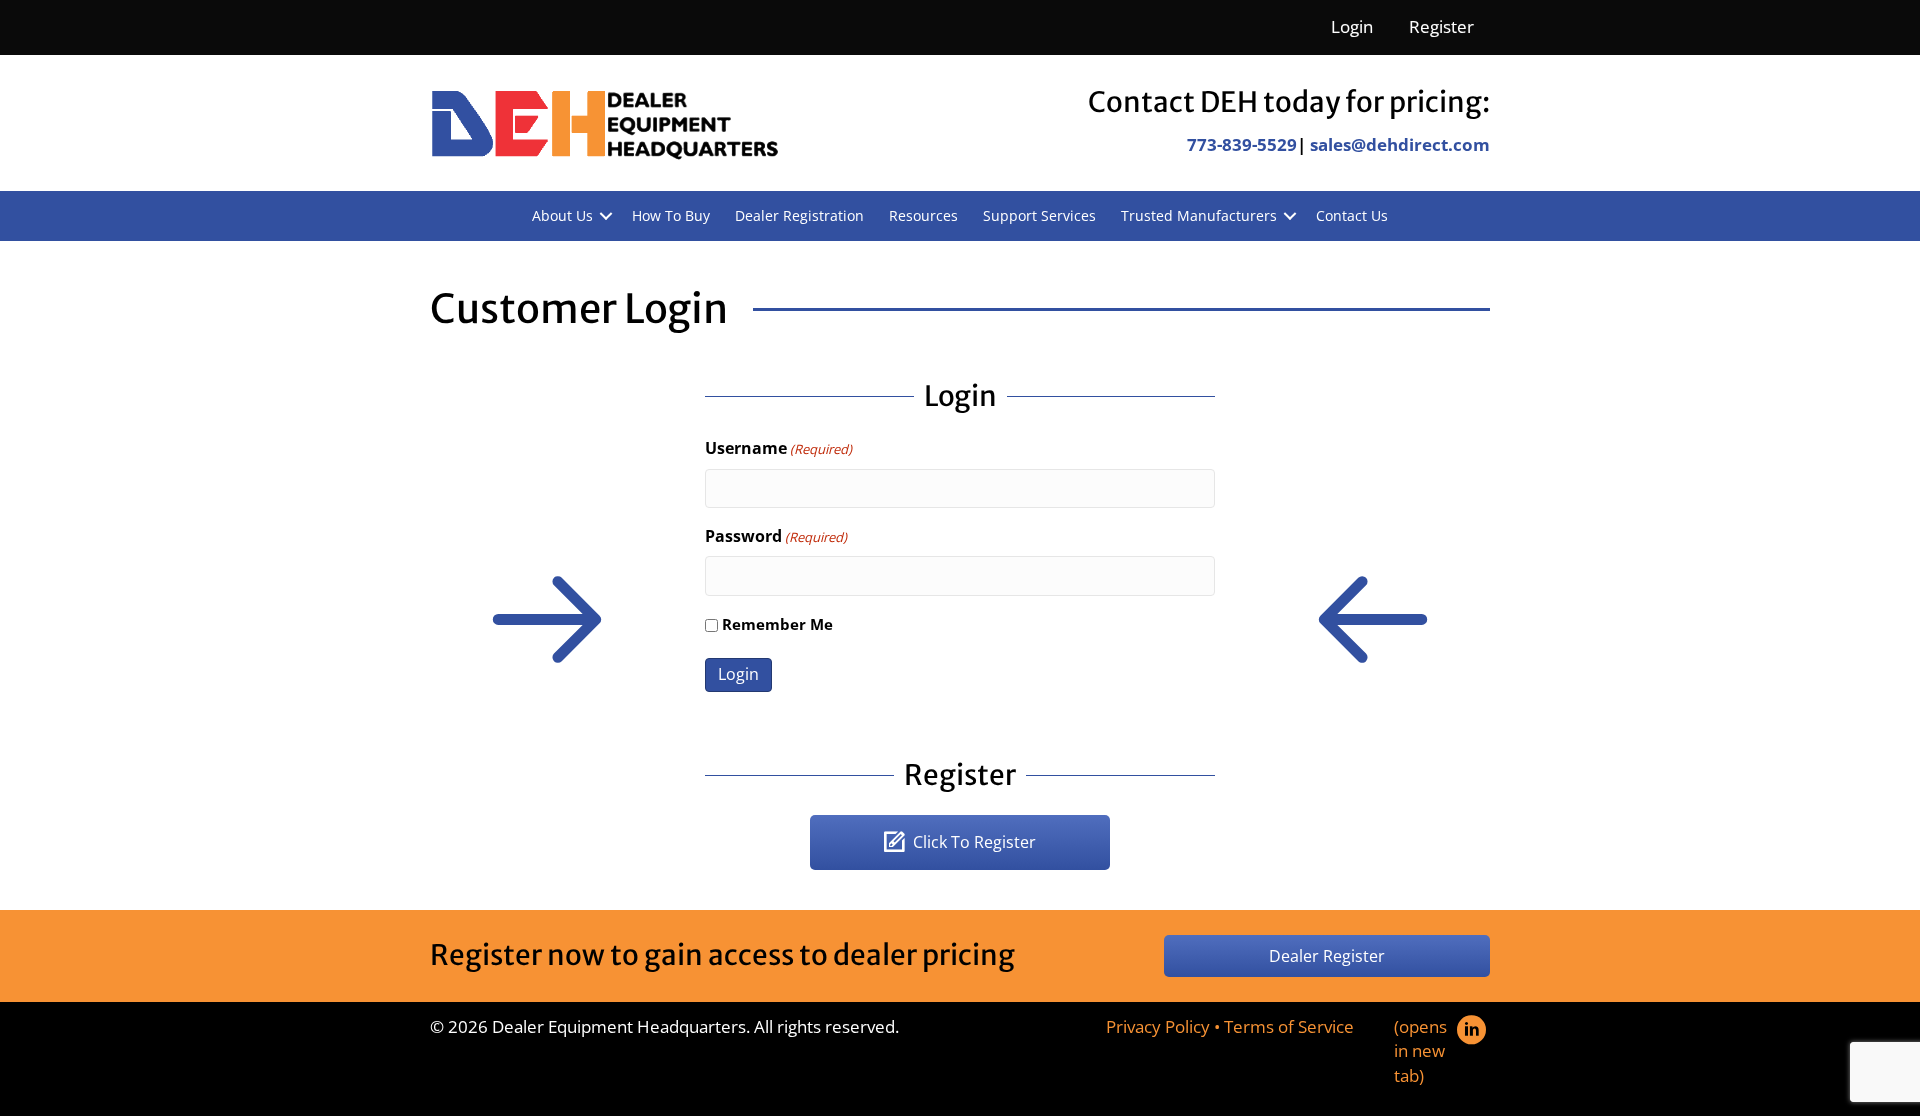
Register (1441, 26)
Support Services (1039, 215)
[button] (606, 216)
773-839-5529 (1242, 144)
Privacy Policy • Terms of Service (1230, 1026)
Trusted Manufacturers (1199, 215)
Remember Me (777, 624)
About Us (562, 215)
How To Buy (671, 215)
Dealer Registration (799, 215)
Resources (923, 215)
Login (1352, 26)
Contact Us (1352, 215)
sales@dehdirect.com (1400, 144)
